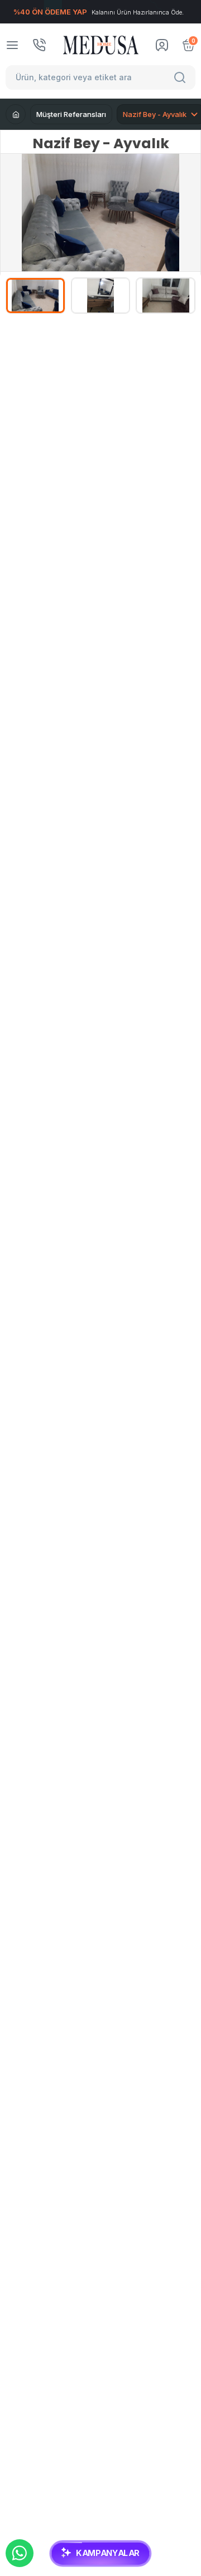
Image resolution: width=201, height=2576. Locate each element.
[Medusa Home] (16, 114)
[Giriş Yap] (162, 45)
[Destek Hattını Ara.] (39, 45)
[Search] (181, 77)
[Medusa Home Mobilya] (101, 45)
